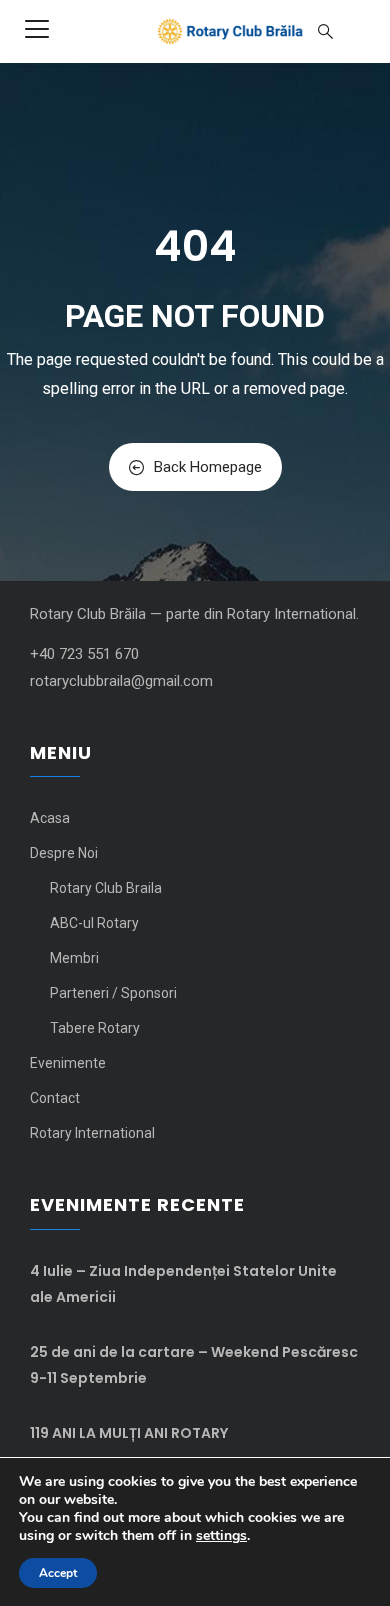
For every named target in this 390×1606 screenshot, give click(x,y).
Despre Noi (64, 853)
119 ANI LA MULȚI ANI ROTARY (129, 1433)
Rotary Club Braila (106, 888)
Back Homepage (208, 467)
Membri (74, 958)
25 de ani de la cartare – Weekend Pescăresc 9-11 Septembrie (194, 1365)
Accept (58, 1573)
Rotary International (92, 1133)
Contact (55, 1098)
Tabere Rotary (95, 1028)
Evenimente (68, 1063)
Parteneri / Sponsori (113, 993)
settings (221, 1536)
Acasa (50, 818)
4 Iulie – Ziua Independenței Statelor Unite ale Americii (183, 1284)
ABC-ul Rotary (94, 923)
